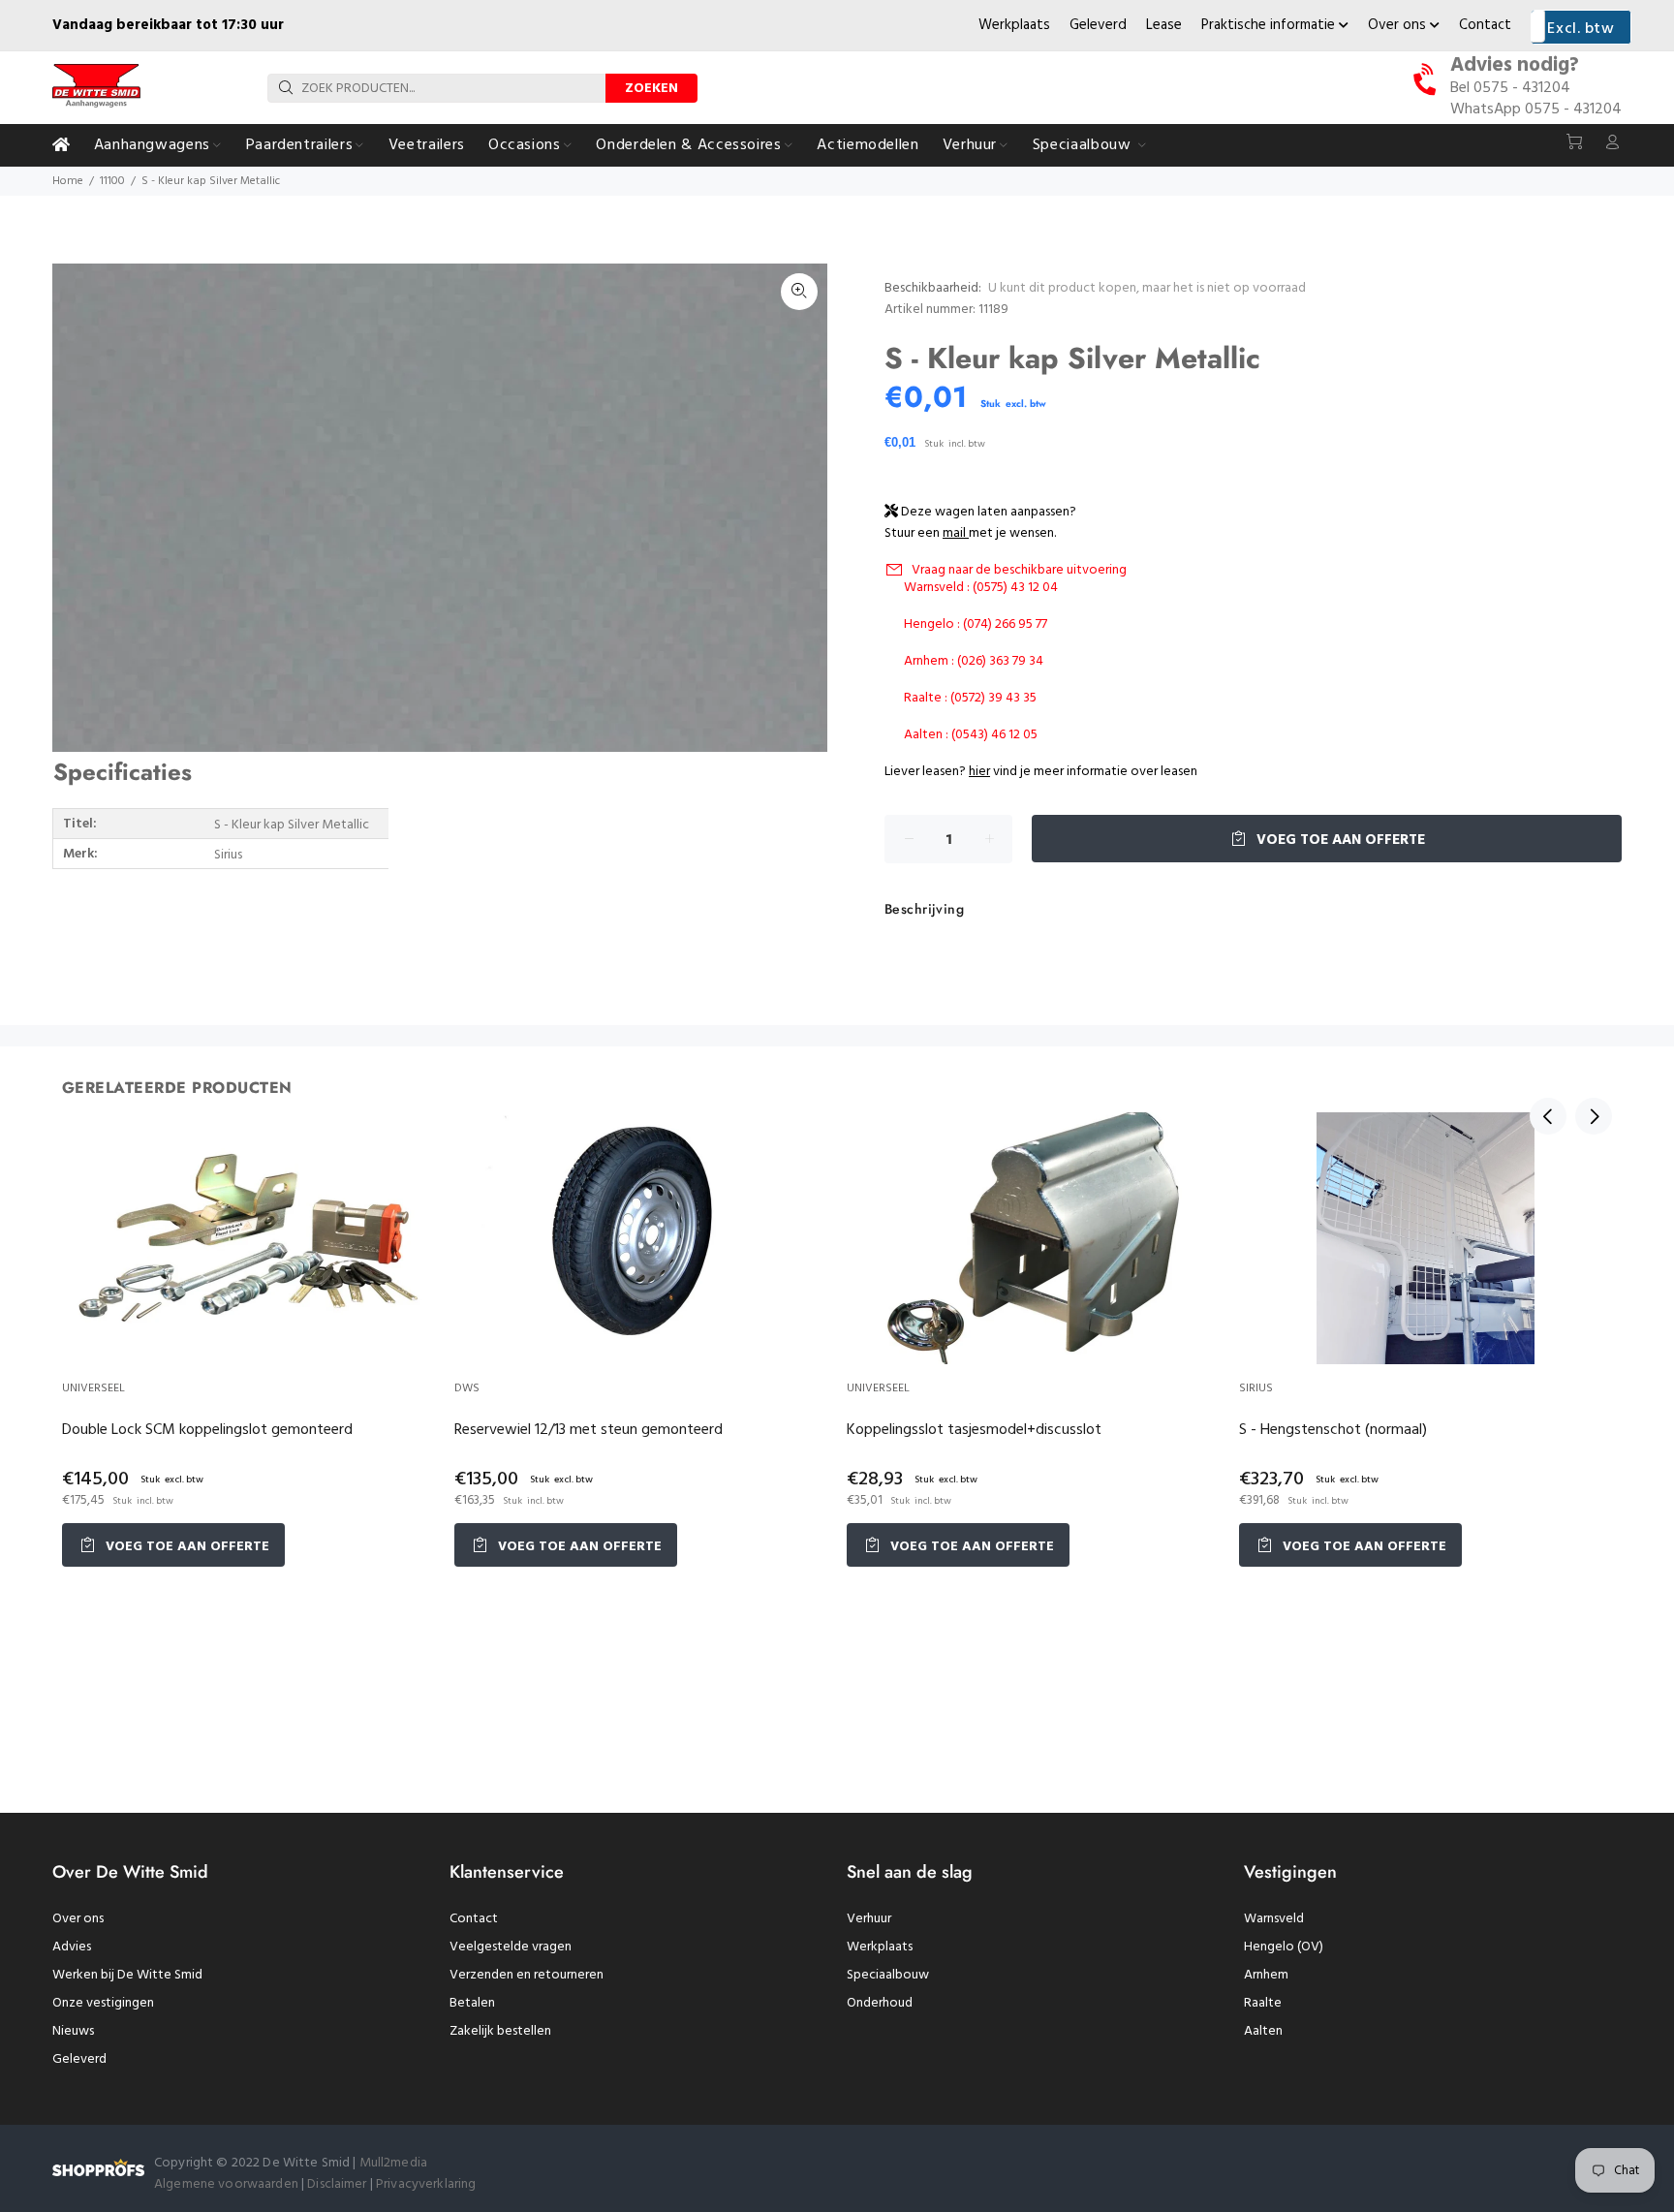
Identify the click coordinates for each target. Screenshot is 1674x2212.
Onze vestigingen (103, 2003)
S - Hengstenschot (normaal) (1333, 1430)
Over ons (1399, 25)
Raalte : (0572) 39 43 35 (970, 698)
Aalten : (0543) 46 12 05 (971, 735)
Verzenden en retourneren (527, 1975)
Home (68, 181)
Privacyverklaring (426, 2184)
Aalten (1263, 2031)
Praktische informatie (1270, 25)
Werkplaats (1014, 25)
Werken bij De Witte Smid (127, 1975)
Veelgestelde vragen (511, 1947)
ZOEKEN (651, 89)
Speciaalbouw (888, 1975)
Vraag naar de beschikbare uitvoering (1019, 570)
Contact (1485, 25)
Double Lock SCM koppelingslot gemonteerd (207, 1430)
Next (1594, 1116)
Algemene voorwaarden (226, 2184)
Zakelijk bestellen (500, 2031)
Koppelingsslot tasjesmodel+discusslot (974, 1430)
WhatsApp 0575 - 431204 (1536, 109)
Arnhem (1266, 1975)
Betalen (472, 2003)
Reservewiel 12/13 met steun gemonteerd (589, 1430)
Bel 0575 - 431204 (1510, 88)
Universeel (93, 1388)
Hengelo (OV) (1284, 1947)
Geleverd (1098, 25)
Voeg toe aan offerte (1339, 840)
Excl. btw (1581, 29)
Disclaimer (339, 2184)
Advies (72, 1947)
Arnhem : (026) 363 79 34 (974, 661)
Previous (1548, 1116)
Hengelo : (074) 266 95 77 (976, 624)
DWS (467, 1388)
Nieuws (73, 2031)
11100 (112, 181)
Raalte (1263, 2003)
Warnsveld (1274, 1919)
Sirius (1256, 1388)
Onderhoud (880, 2003)
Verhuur (869, 1919)
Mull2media (393, 2163)
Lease (1164, 25)
